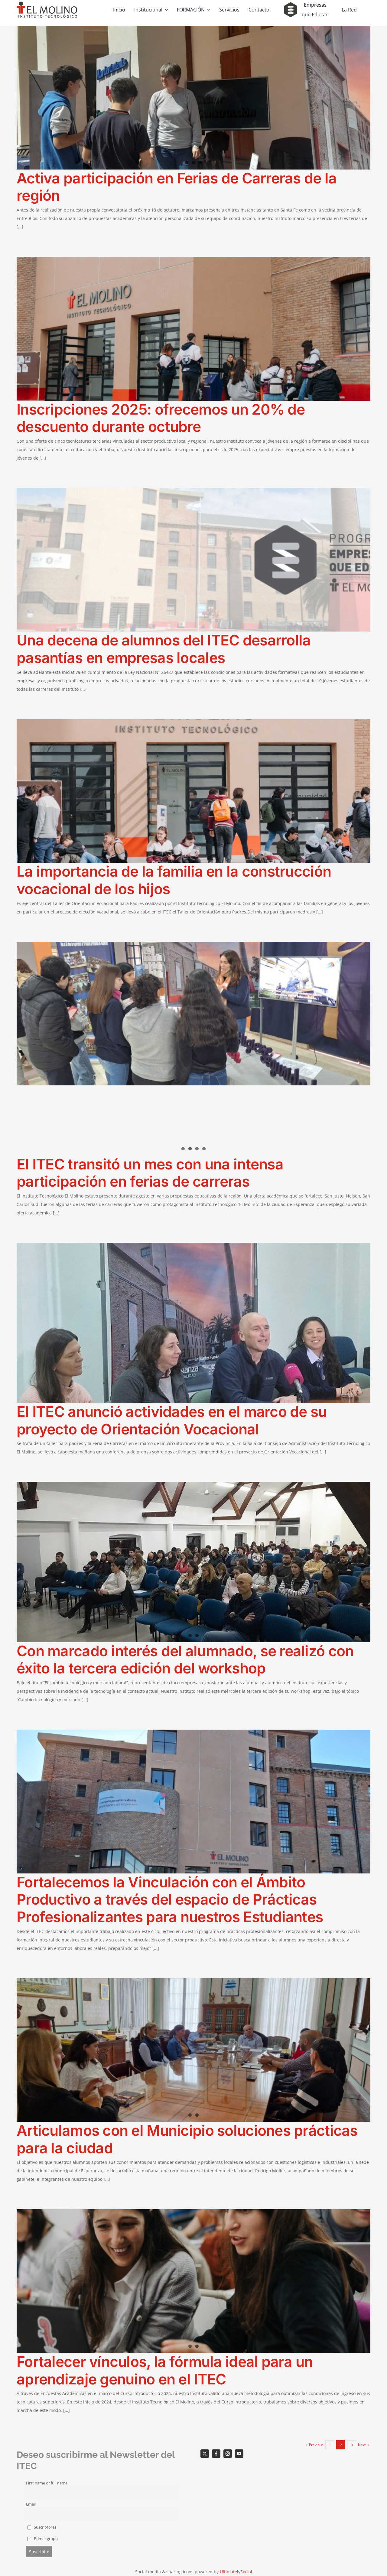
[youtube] (239, 2454)
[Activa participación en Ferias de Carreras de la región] (193, 98)
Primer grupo (45, 2539)
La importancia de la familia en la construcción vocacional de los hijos (174, 880)
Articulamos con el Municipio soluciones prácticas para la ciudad (187, 2139)
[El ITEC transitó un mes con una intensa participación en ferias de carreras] (193, 1017)
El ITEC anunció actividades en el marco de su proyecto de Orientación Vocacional (172, 1420)
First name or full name (47, 2483)
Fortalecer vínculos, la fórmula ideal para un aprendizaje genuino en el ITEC (165, 2370)
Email (31, 2504)
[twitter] (205, 2454)
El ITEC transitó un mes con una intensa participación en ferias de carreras (150, 1173)
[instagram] (228, 2454)
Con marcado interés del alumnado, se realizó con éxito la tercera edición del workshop (185, 1660)
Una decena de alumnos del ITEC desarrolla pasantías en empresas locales (164, 649)
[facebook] (216, 2454)
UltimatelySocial (236, 2572)
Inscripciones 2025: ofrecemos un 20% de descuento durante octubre (161, 418)
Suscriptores (45, 2527)
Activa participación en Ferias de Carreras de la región (177, 187)
